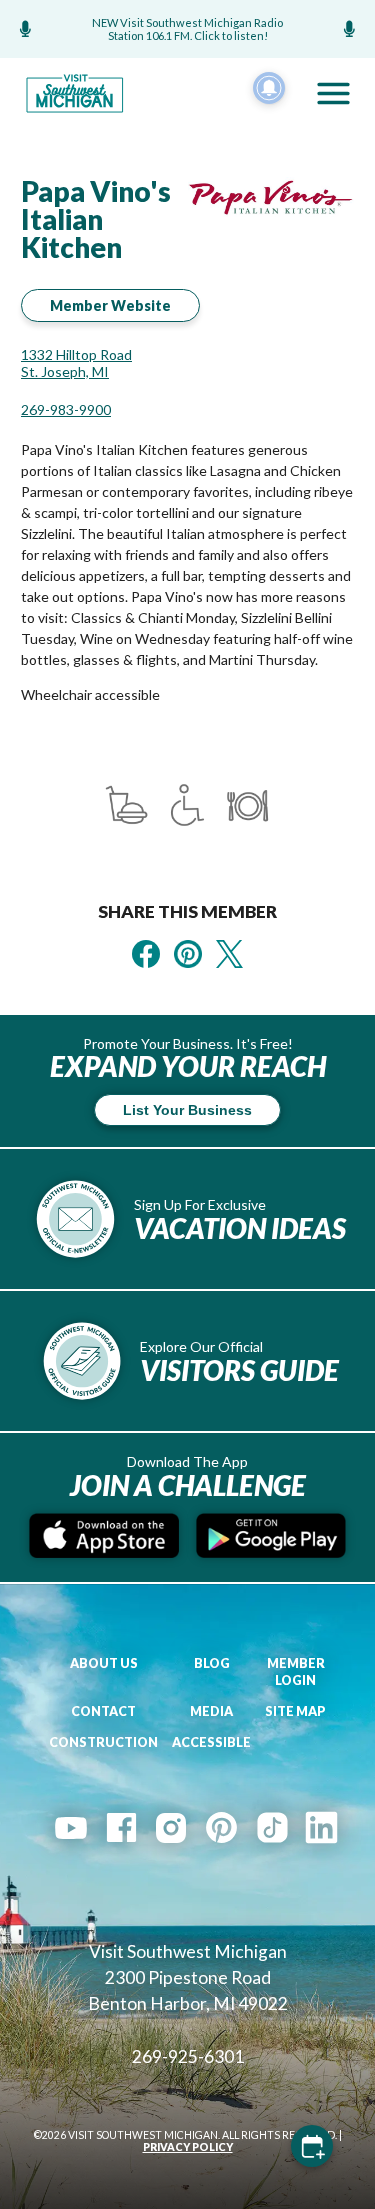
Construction (103, 1742)
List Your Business (187, 1110)
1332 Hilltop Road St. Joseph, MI (76, 363)
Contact (103, 1711)
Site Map (295, 1711)
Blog (212, 1663)
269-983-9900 (66, 409)
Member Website (110, 305)
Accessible (211, 1742)
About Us (104, 1663)
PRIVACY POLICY (188, 2147)
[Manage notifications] (269, 88)
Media (211, 1711)
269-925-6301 (188, 2056)
